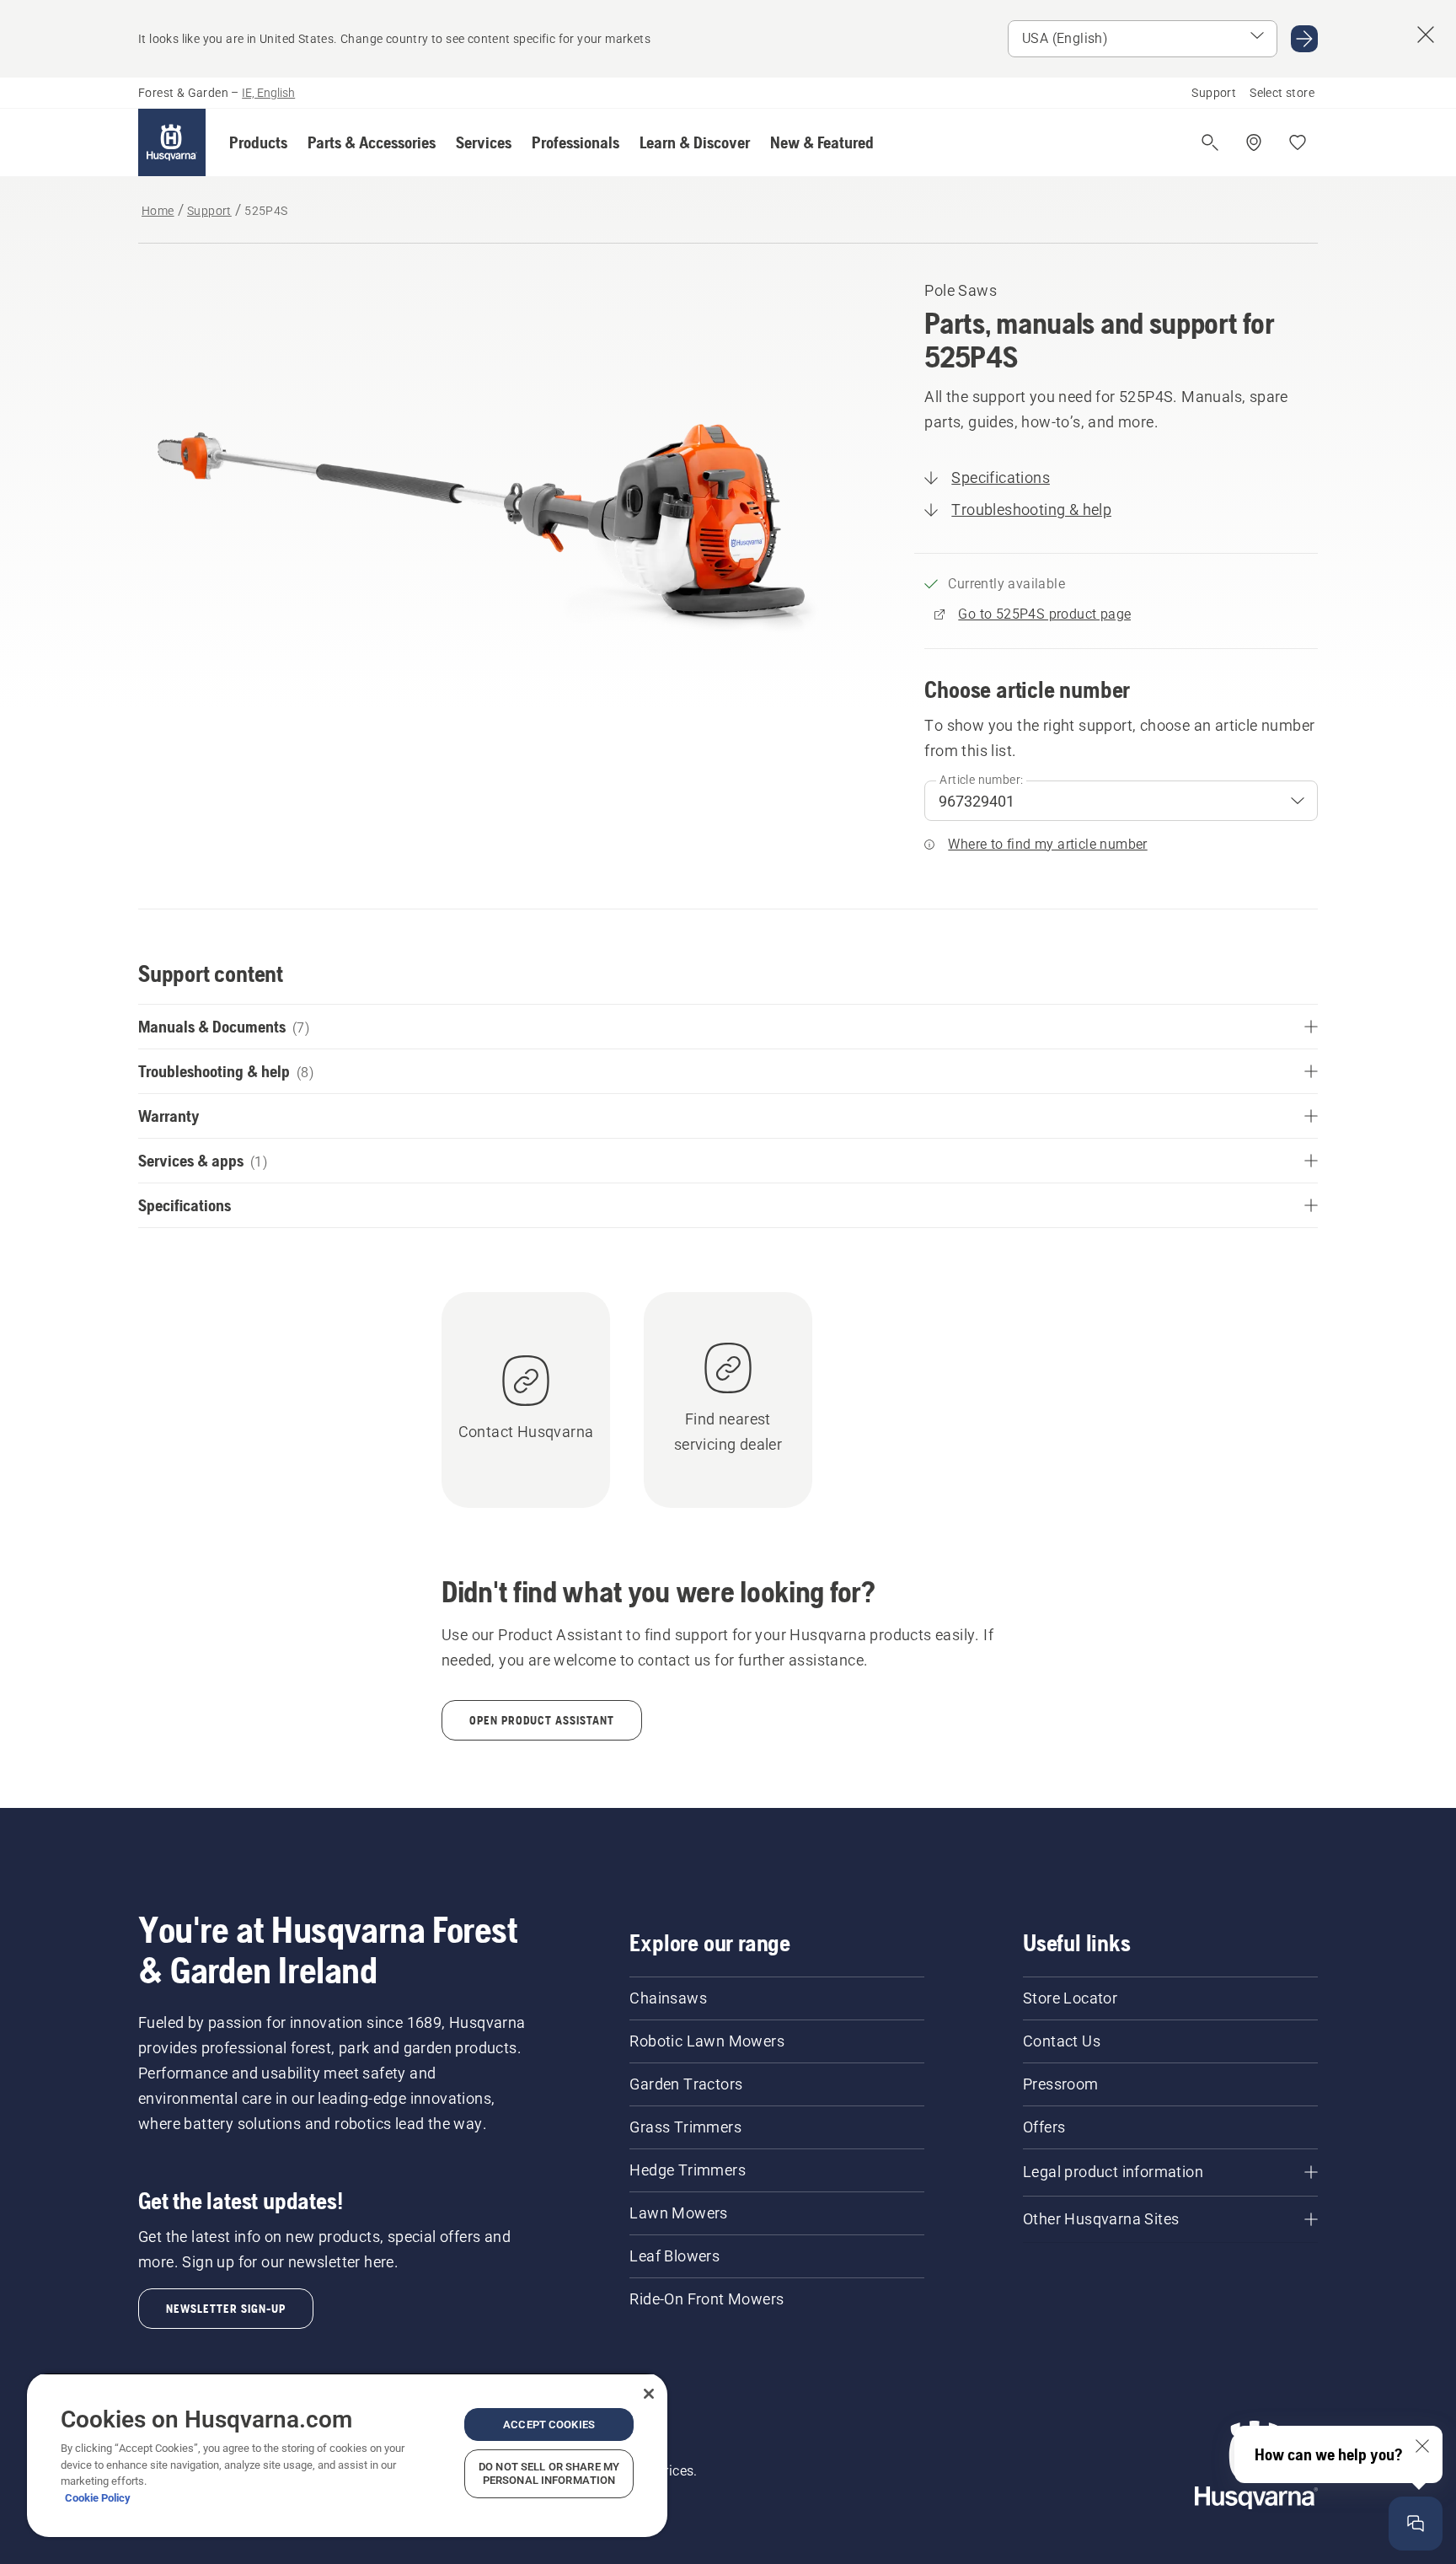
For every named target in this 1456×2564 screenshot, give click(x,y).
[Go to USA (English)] (1304, 39)
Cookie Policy (98, 2498)
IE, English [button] (268, 93)
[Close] (649, 2394)
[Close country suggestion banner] (1426, 35)
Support (1214, 93)
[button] (258, 142)
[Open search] (1210, 142)
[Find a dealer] (1254, 142)
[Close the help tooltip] (1422, 2446)
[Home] (172, 142)
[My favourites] (1298, 142)
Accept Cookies (549, 2425)
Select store (1282, 93)
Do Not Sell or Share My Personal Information (549, 2473)
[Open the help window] (1416, 2524)
